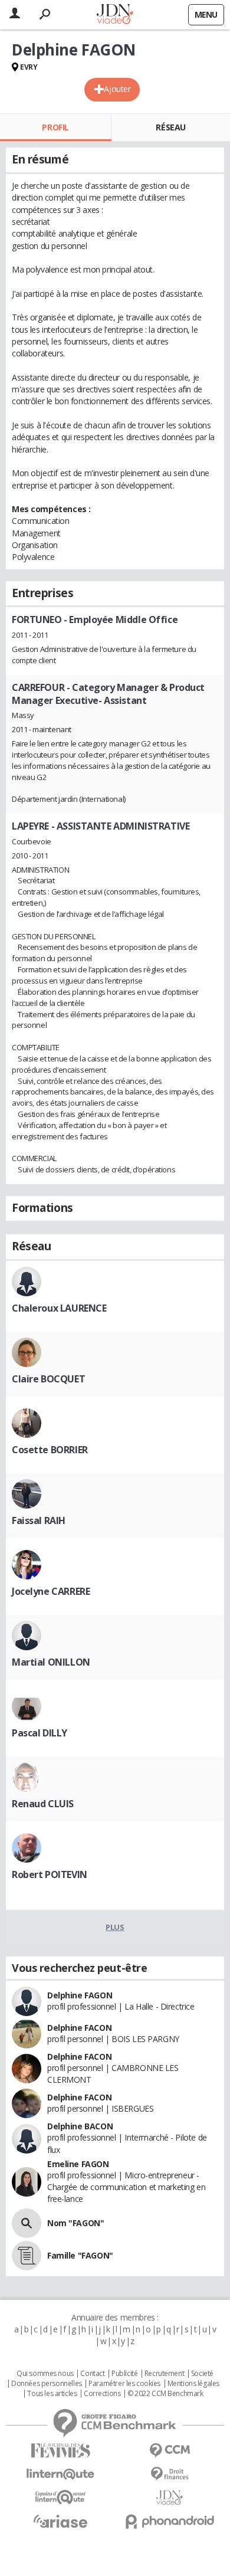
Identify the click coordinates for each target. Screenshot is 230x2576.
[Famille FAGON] (27, 2256)
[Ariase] (60, 2521)
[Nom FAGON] (27, 2223)
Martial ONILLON (51, 1662)
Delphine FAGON (80, 1995)
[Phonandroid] (170, 2521)
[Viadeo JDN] (170, 2498)
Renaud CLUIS (43, 1804)
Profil (55, 127)
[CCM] (170, 2451)
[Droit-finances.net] (170, 2474)
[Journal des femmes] (60, 2451)
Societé (202, 2374)
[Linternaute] (60, 2474)
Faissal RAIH (39, 1520)
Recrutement (164, 2374)
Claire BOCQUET (48, 1379)
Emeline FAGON (78, 2164)
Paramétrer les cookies (124, 2384)
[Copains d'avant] (60, 2497)
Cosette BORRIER (50, 1450)
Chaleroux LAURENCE (59, 1308)
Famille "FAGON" (80, 2255)
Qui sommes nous (45, 2374)
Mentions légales (193, 2384)
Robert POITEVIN (50, 1874)
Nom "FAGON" (75, 2223)
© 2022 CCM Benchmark (165, 2394)
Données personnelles (47, 2384)
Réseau (170, 127)
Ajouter (117, 89)
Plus (115, 1927)
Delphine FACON (79, 2028)
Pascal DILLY (40, 1733)
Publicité (124, 2374)
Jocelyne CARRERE (51, 1591)
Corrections (102, 2394)
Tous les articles (52, 2394)
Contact (92, 2374)
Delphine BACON (80, 2126)
